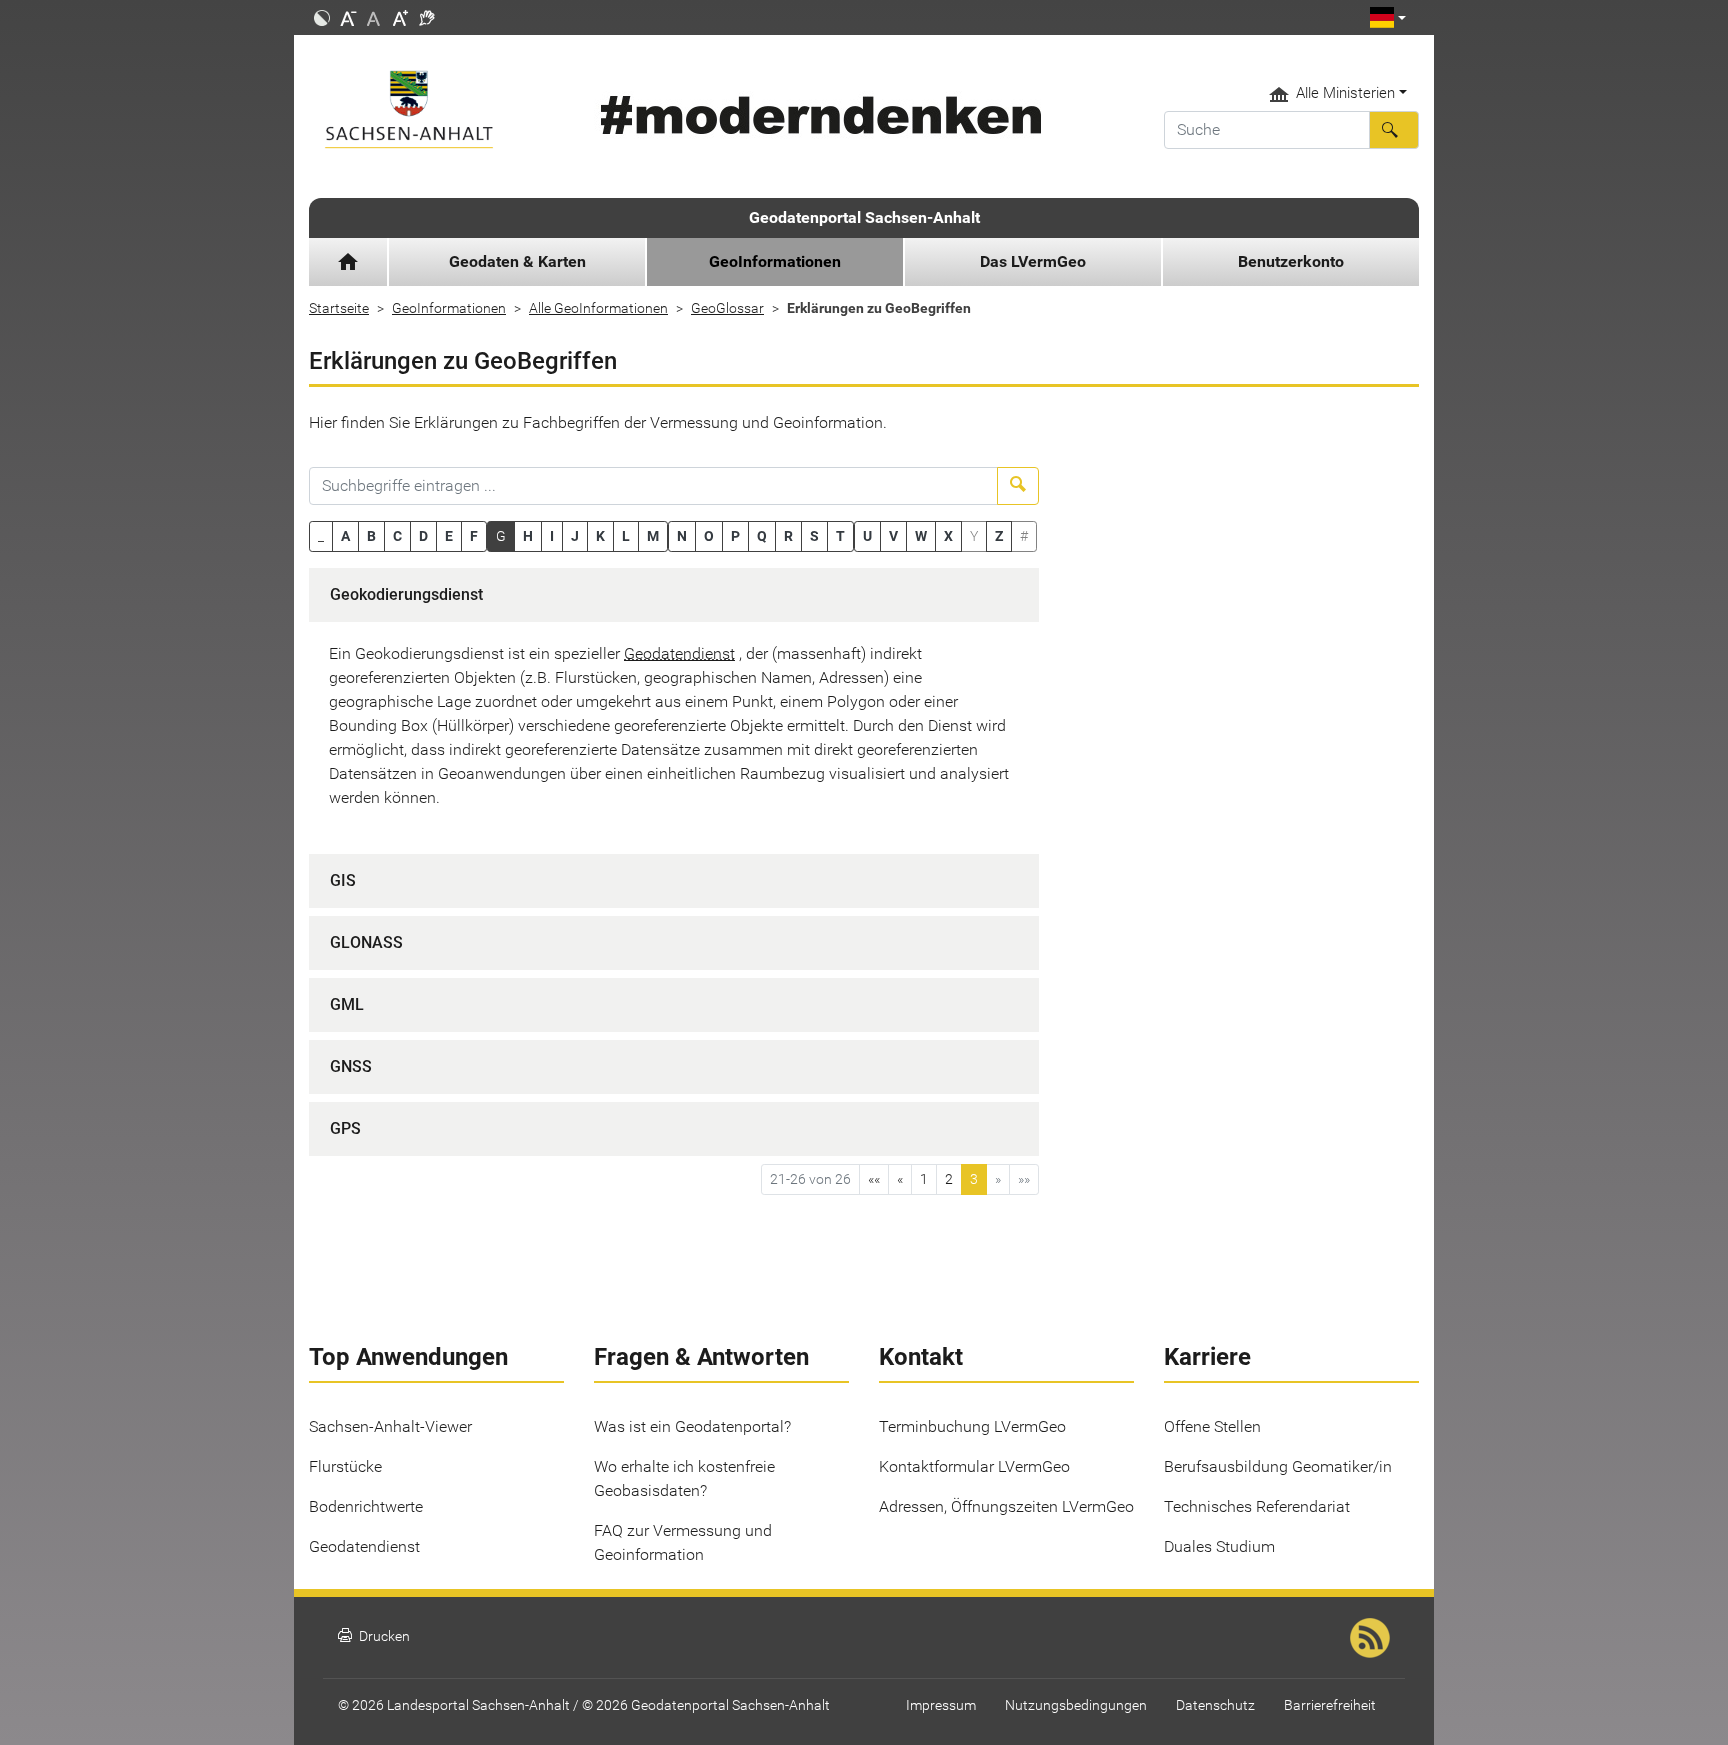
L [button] (626, 536)
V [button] (893, 536)
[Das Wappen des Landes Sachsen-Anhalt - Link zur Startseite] (436, 109)
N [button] (682, 536)
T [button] (840, 536)
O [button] (709, 536)
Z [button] (999, 536)
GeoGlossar (727, 308)
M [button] (653, 536)
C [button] (397, 536)
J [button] (575, 536)
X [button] (948, 536)
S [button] (814, 536)
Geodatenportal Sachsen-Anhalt (864, 217)
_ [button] (321, 536)
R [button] (788, 536)
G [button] (501, 536)
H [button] (528, 536)
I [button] (552, 536)
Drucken (374, 1636)
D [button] (423, 536)
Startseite (339, 308)
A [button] (345, 536)
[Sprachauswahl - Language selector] (1388, 17)
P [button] (735, 536)
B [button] (371, 536)
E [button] (449, 536)
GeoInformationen (449, 308)
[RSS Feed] (1370, 1637)
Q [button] (762, 536)
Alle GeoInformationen (598, 308)
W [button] (921, 536)
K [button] (600, 536)
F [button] (474, 536)
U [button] (867, 536)
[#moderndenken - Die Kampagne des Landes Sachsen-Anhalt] (817, 115)
